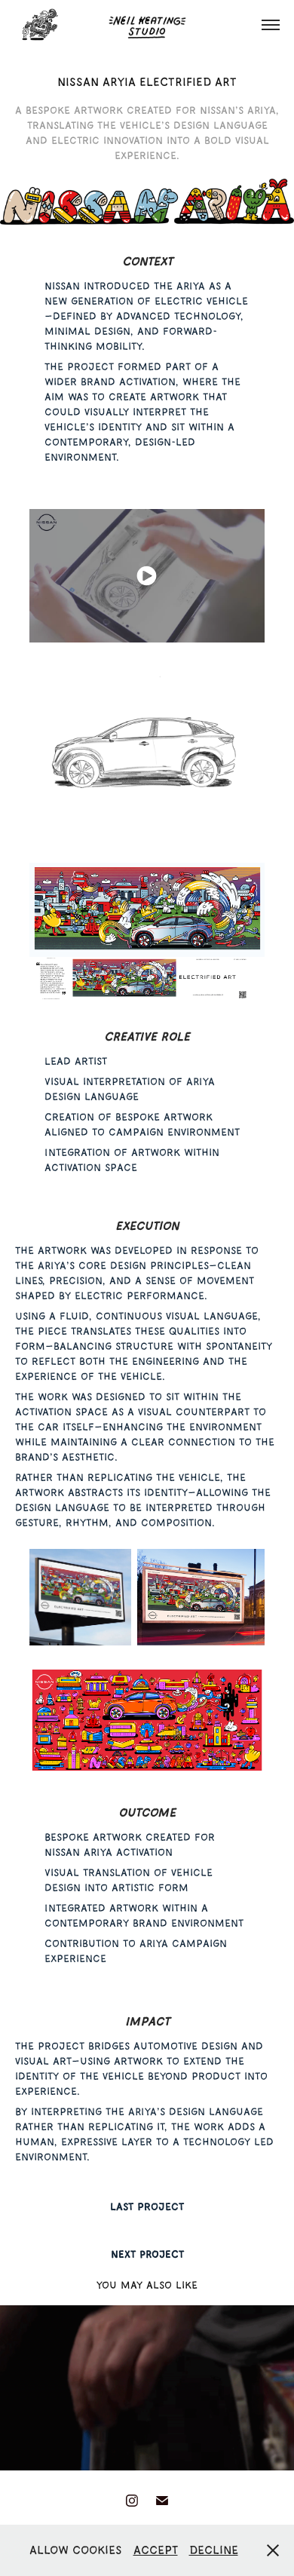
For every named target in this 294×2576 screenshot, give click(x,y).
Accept (156, 2550)
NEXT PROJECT (147, 2254)
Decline (214, 2550)
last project (147, 2206)
